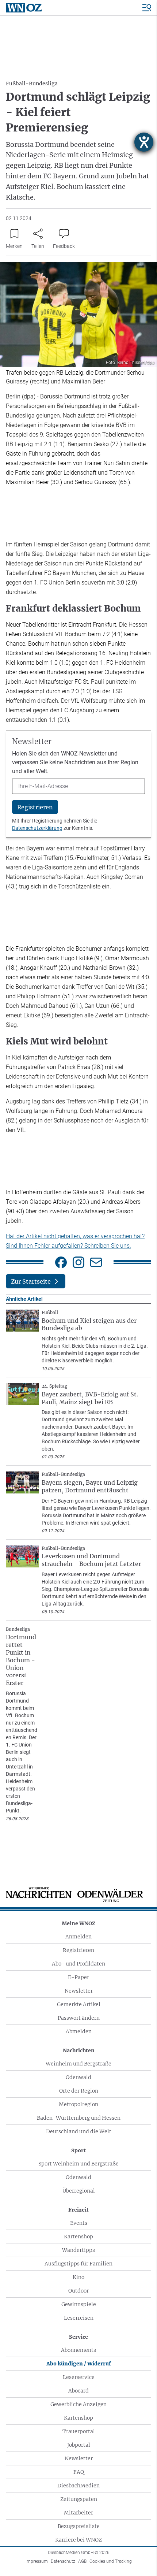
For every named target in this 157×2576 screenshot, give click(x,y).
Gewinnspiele (79, 2304)
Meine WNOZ (78, 1923)
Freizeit (78, 2210)
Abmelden (79, 2031)
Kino (78, 2277)
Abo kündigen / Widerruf (79, 2364)
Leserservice (79, 2377)
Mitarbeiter (78, 2513)
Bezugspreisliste (79, 2526)
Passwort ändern (79, 2018)
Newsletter (79, 1991)
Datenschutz (63, 2561)
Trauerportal (79, 2431)
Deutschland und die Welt (79, 2131)
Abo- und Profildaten (78, 1964)
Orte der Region (79, 2091)
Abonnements (78, 2350)
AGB (82, 2561)
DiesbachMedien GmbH (79, 2553)
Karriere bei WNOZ (78, 2540)
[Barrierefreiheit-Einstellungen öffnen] (144, 142)
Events (79, 2223)
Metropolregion (78, 2104)
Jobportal (79, 2445)
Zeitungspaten (79, 2499)
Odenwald (78, 2077)
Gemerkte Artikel (79, 2004)
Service (78, 2337)
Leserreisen (79, 2318)
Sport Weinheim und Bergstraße (78, 2164)
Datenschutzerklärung (37, 828)
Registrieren (78, 1950)
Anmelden (78, 1937)
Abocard (78, 2391)
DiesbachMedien (78, 2486)
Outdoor (78, 2291)
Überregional (79, 2191)
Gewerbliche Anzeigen (78, 2404)
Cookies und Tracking (111, 2561)
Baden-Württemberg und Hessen (79, 2118)
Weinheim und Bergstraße (78, 2064)
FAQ (79, 2472)
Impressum (37, 2561)
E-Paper (78, 1977)
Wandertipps (78, 2250)
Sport (78, 2150)
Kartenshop (78, 2237)
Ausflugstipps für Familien (78, 2264)
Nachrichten (79, 2050)
